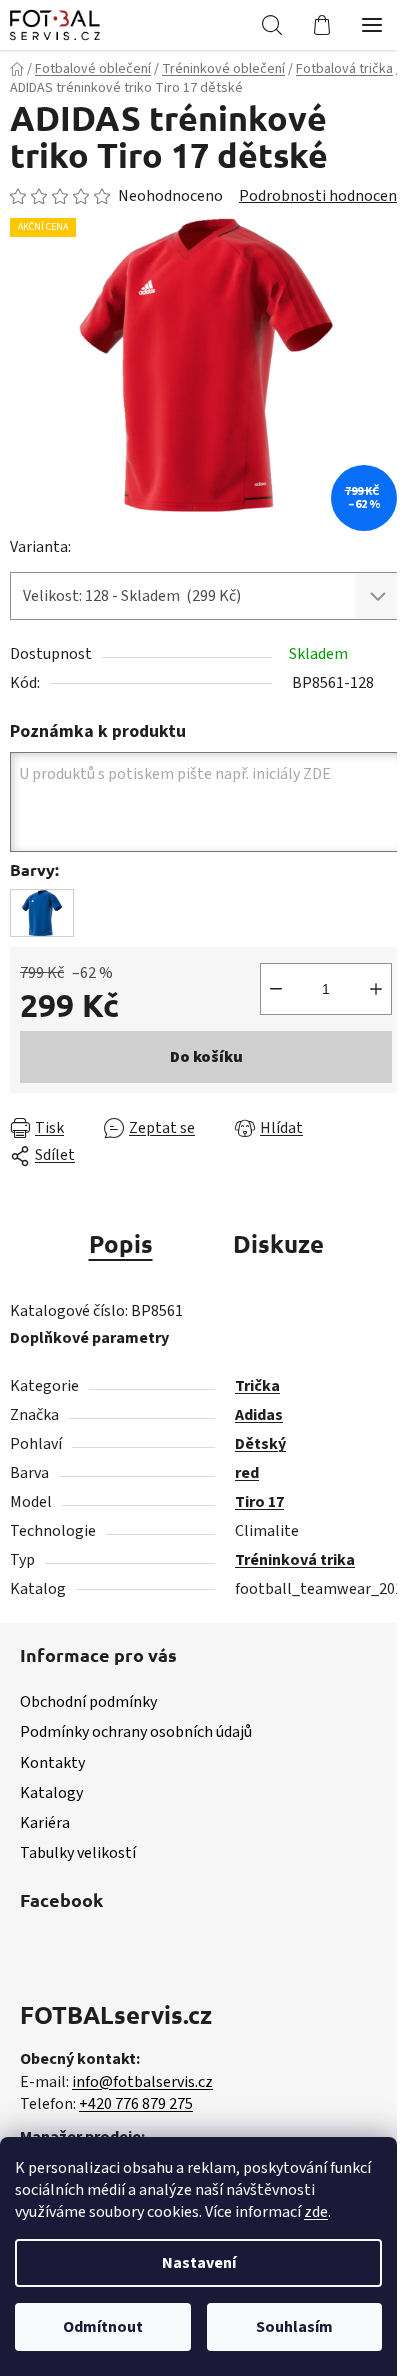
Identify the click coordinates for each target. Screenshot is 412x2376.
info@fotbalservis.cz (142, 2082)
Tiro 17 (259, 1502)
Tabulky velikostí (78, 1853)
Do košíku (206, 1057)
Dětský (260, 1444)
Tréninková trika (295, 1560)
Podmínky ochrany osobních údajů (136, 1732)
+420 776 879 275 (136, 2104)
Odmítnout (103, 2327)
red (247, 1473)
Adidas (259, 1415)
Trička (257, 1386)
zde (316, 2212)
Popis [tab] (121, 1243)
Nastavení (199, 2263)
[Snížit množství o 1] (276, 989)
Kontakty (52, 1763)
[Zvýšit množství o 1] (376, 989)
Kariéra (45, 1823)
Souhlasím (294, 2327)
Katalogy (51, 1793)
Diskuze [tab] (278, 1243)
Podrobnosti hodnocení (320, 196)
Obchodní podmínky (88, 1702)
